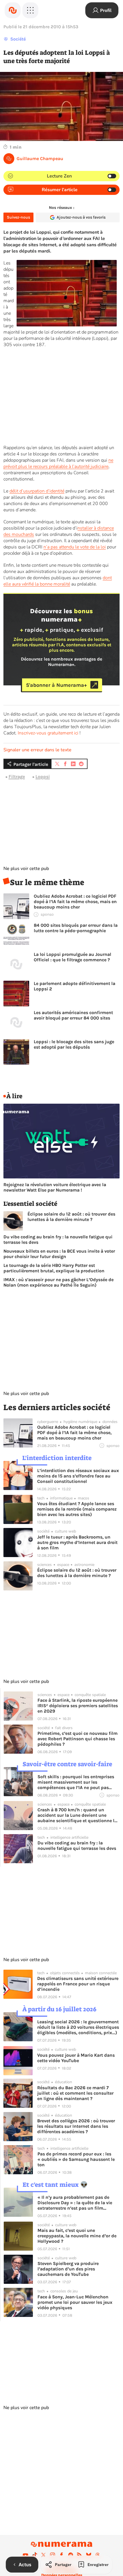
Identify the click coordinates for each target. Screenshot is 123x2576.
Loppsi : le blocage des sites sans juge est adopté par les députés (74, 1044)
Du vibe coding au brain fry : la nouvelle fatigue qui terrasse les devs (58, 1239)
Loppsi (43, 777)
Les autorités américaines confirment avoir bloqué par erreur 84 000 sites (73, 1015)
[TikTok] (35, 2555)
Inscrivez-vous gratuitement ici (48, 733)
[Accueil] (13, 10)
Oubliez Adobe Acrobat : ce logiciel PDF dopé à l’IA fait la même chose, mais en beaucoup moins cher (75, 902)
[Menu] (30, 10)
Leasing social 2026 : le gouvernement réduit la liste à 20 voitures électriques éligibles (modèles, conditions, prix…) (78, 2027)
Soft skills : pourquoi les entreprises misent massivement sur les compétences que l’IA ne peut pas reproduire (76, 1782)
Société (18, 39)
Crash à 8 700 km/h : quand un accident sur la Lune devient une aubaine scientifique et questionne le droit (77, 1815)
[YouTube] (25, 2555)
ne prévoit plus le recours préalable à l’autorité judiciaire (58, 463)
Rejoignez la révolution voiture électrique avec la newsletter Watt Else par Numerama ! (55, 1187)
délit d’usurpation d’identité (37, 491)
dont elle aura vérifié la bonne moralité (58, 581)
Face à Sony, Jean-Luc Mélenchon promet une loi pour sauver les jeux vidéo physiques (75, 2302)
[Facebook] (61, 2555)
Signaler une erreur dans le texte (37, 750)
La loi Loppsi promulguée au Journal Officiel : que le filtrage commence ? (73, 957)
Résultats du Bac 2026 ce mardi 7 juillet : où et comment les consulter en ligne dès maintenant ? (75, 2093)
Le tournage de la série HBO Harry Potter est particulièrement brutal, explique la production (54, 1268)
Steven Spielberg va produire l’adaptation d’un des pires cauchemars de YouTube (68, 2269)
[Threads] (98, 2555)
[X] (43, 2555)
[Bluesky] (89, 2555)
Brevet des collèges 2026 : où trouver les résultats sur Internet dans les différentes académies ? (76, 2126)
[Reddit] (71, 2555)
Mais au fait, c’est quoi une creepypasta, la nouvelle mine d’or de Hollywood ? (77, 2236)
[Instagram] (53, 2555)
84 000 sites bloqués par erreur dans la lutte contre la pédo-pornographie (76, 928)
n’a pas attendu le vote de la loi (75, 547)
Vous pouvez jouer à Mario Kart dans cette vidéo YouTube (76, 2058)
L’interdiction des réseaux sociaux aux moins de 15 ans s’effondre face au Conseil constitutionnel (78, 1476)
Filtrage (17, 777)
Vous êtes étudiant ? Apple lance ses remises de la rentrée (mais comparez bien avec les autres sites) (77, 1509)
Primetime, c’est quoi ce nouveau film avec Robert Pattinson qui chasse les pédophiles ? (78, 1739)
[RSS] (80, 2555)
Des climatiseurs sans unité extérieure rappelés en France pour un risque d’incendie (78, 1984)
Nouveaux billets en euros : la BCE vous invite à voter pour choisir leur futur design (59, 1254)
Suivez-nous (18, 217)
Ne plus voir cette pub (26, 869)
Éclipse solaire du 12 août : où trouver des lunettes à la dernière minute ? (71, 1217)
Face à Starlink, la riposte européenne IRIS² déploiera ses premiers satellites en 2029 (78, 1706)
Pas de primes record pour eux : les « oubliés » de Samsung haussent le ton (76, 2159)
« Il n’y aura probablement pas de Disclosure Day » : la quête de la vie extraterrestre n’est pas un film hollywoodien (75, 2203)
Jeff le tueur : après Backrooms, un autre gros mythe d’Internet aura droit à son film (77, 1542)
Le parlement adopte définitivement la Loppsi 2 (75, 986)
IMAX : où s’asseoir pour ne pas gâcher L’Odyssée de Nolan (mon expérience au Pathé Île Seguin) (58, 1282)
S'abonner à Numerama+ (56, 685)
